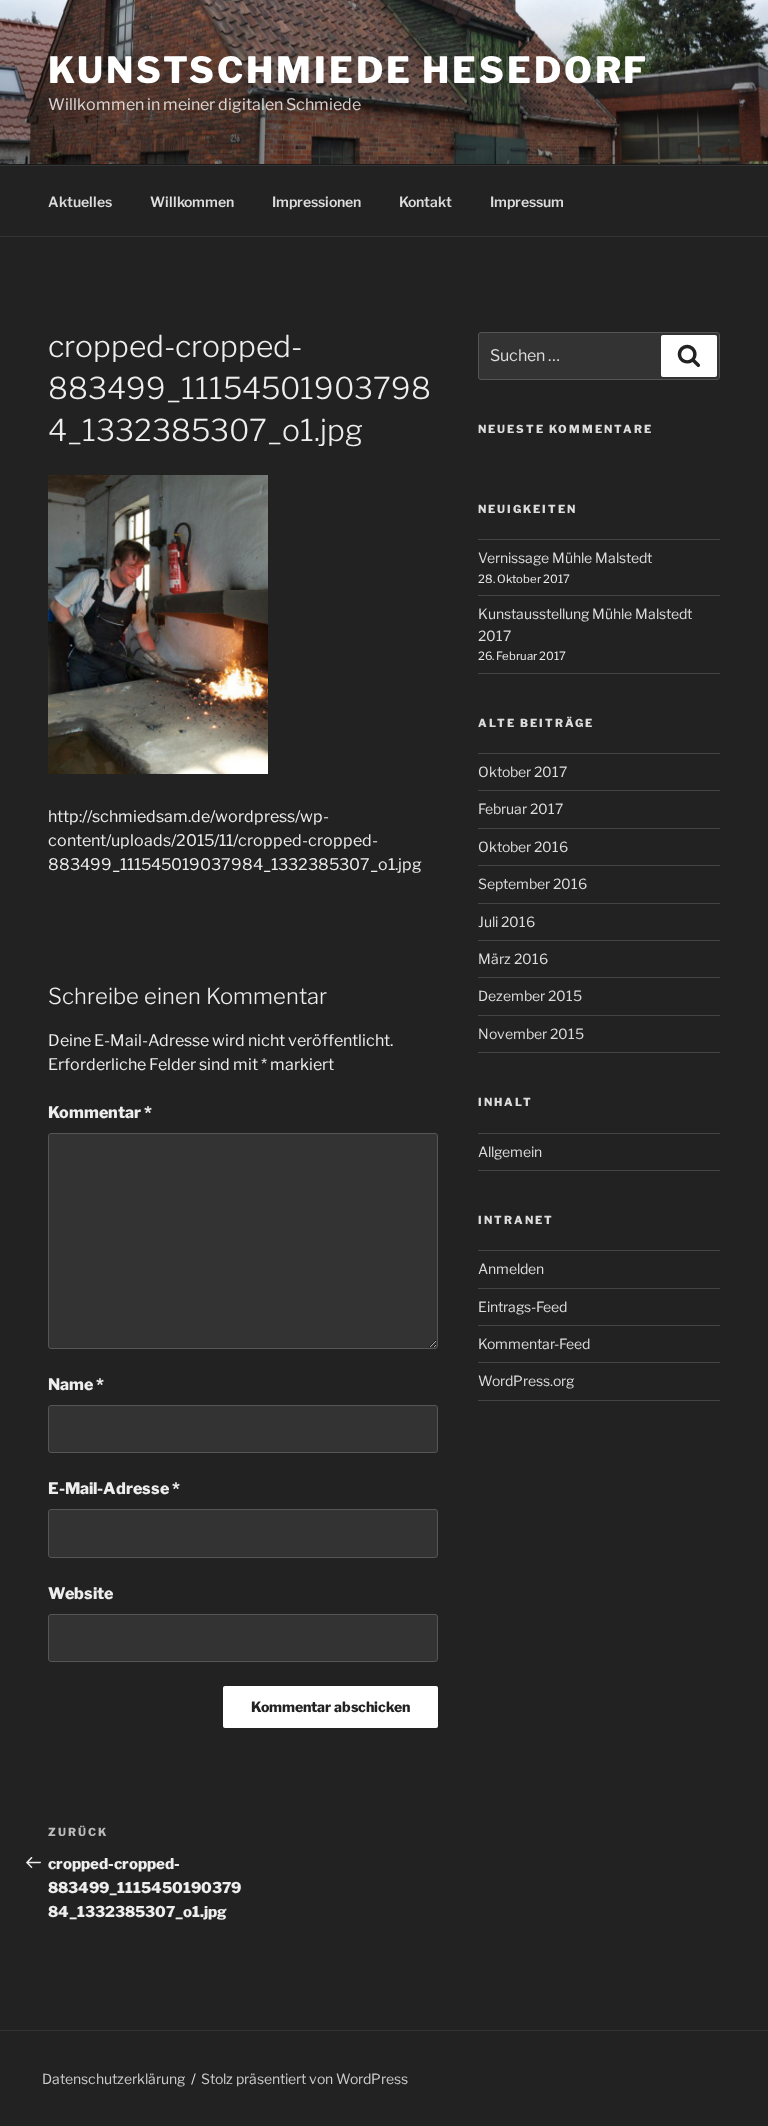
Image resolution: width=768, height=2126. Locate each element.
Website (80, 1593)
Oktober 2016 (523, 846)
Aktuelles (80, 201)
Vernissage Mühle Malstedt (565, 557)
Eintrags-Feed (522, 1306)
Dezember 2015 (530, 995)
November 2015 (531, 1033)
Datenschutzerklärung (113, 2078)
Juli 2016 (506, 921)
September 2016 (532, 883)
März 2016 (513, 958)
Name (76, 1384)
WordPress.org (526, 1380)
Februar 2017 (520, 808)
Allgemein (510, 1151)
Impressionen (316, 201)
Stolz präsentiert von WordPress (304, 2078)
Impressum (527, 201)
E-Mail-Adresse (114, 1488)
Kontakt (425, 201)
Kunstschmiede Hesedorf (348, 70)
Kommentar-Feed (534, 1343)
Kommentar (100, 1112)
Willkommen (192, 201)
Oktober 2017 (522, 771)
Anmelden (511, 1268)
